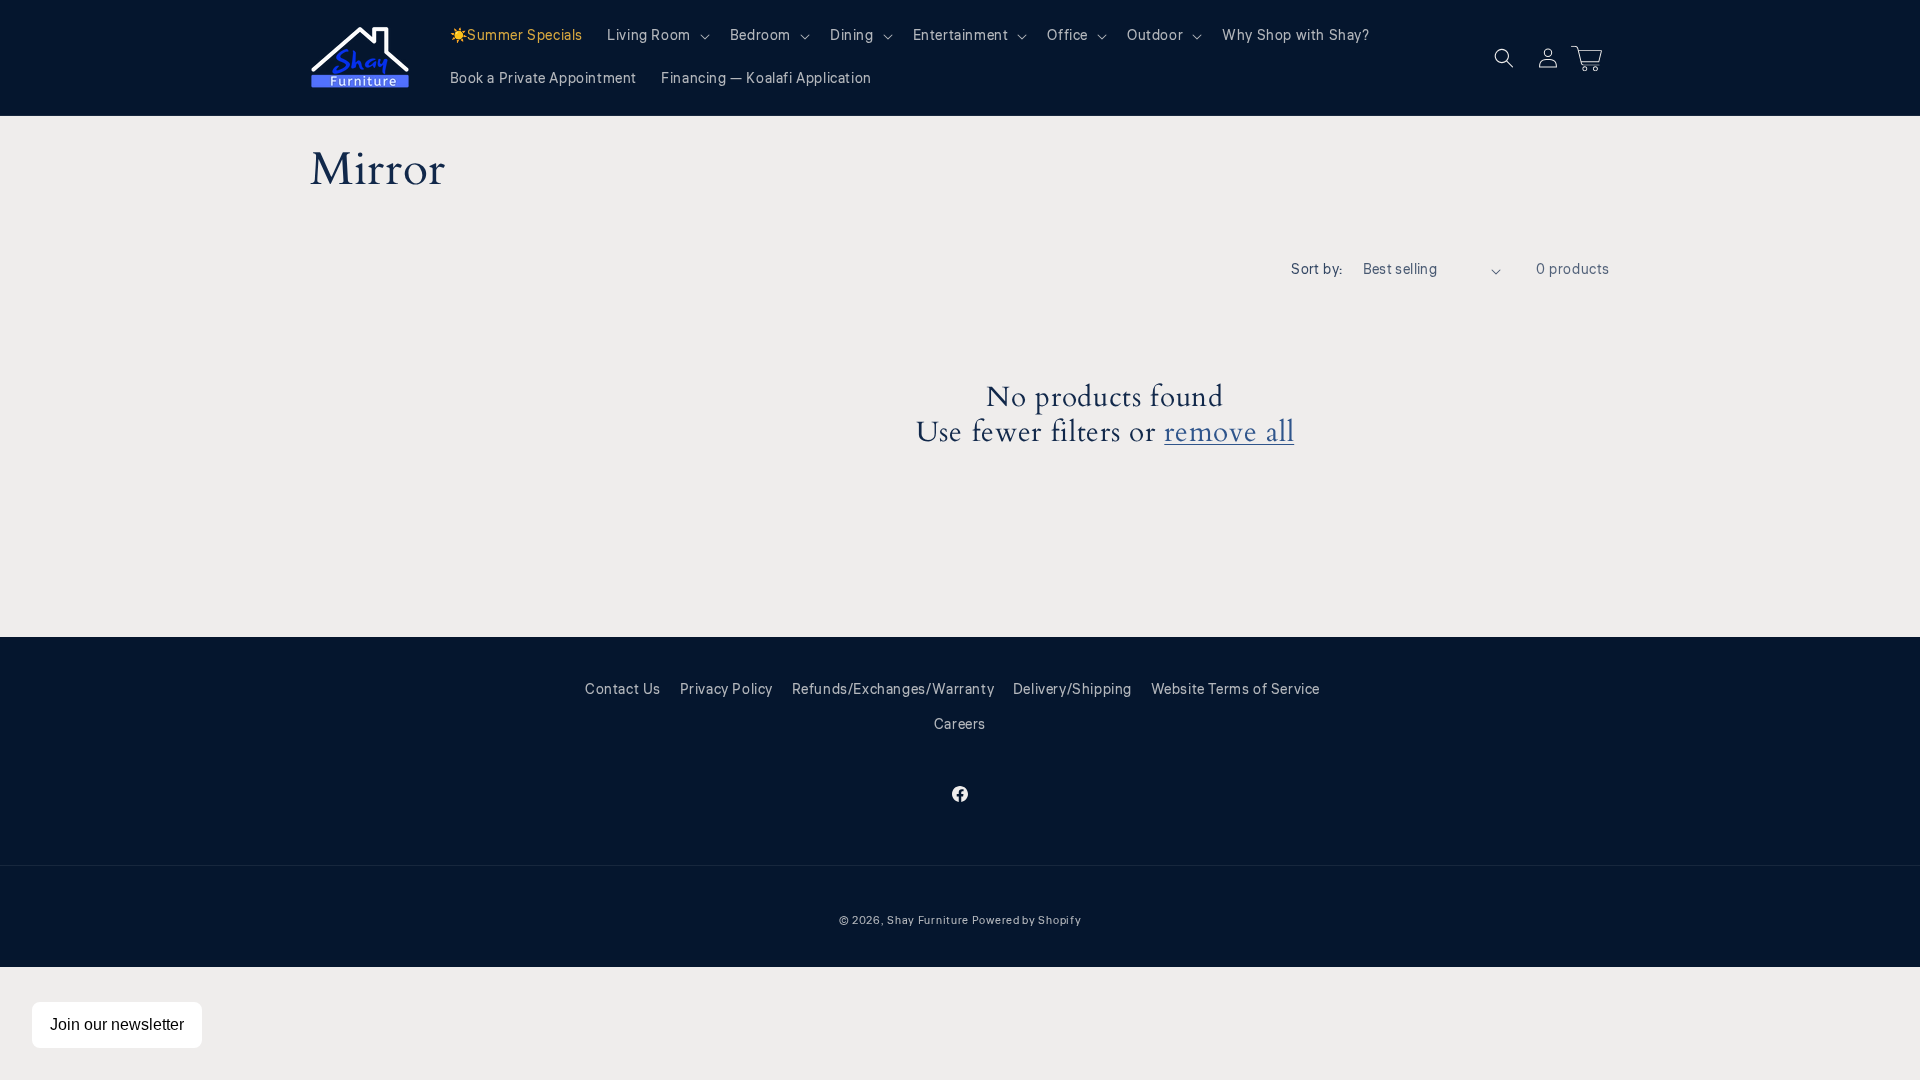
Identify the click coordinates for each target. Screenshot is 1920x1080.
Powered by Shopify (1027, 920)
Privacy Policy (726, 690)
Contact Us (623, 690)
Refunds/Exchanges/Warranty (893, 690)
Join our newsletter (117, 1024)
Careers (960, 725)
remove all (1229, 433)
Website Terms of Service (1235, 690)
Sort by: (1316, 270)
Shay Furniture (928, 920)
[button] (656, 36)
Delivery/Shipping (1072, 690)
